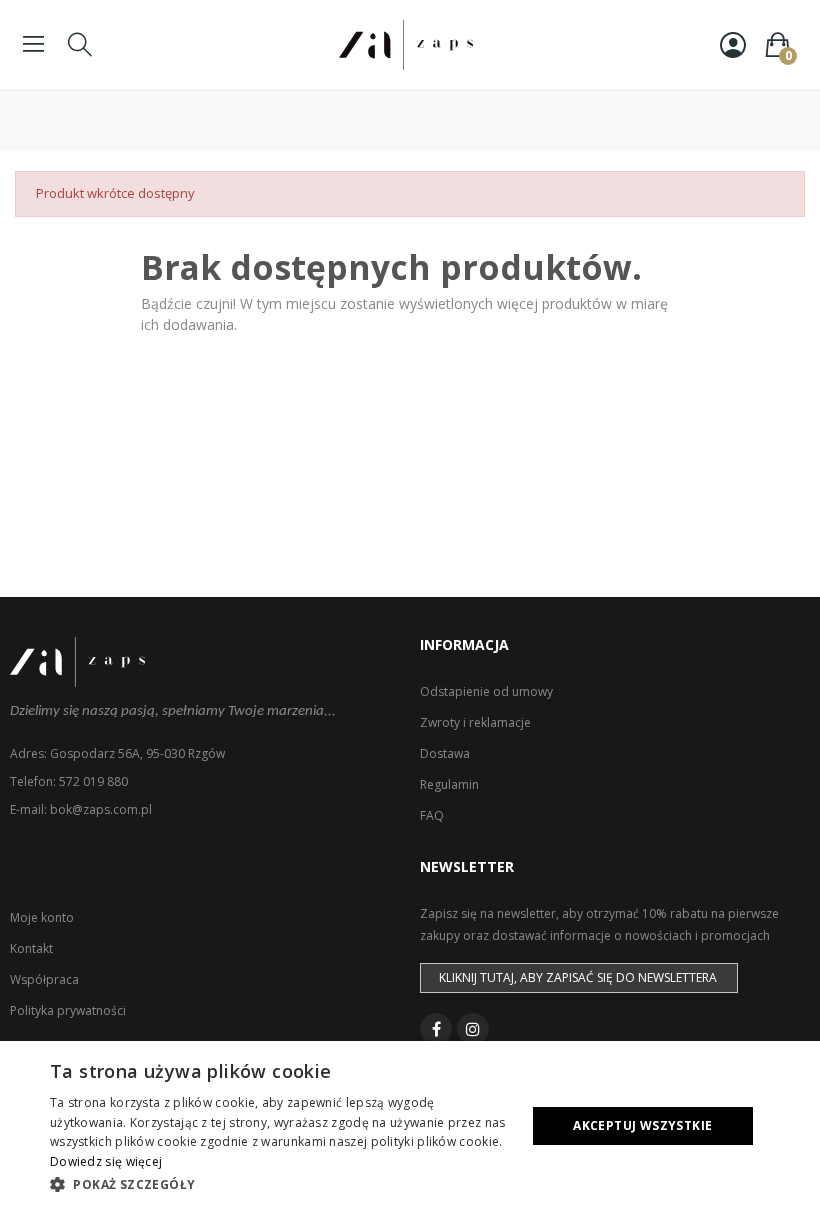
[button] (281, 1184)
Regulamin (449, 784)
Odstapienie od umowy (486, 691)
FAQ (432, 815)
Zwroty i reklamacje (475, 722)
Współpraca (44, 979)
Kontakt (31, 948)
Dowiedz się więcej (106, 1161)
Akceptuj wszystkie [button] (642, 1125)
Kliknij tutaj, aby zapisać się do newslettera (578, 977)
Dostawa (445, 753)
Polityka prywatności (68, 1010)
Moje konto (42, 917)
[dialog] (410, 1126)
